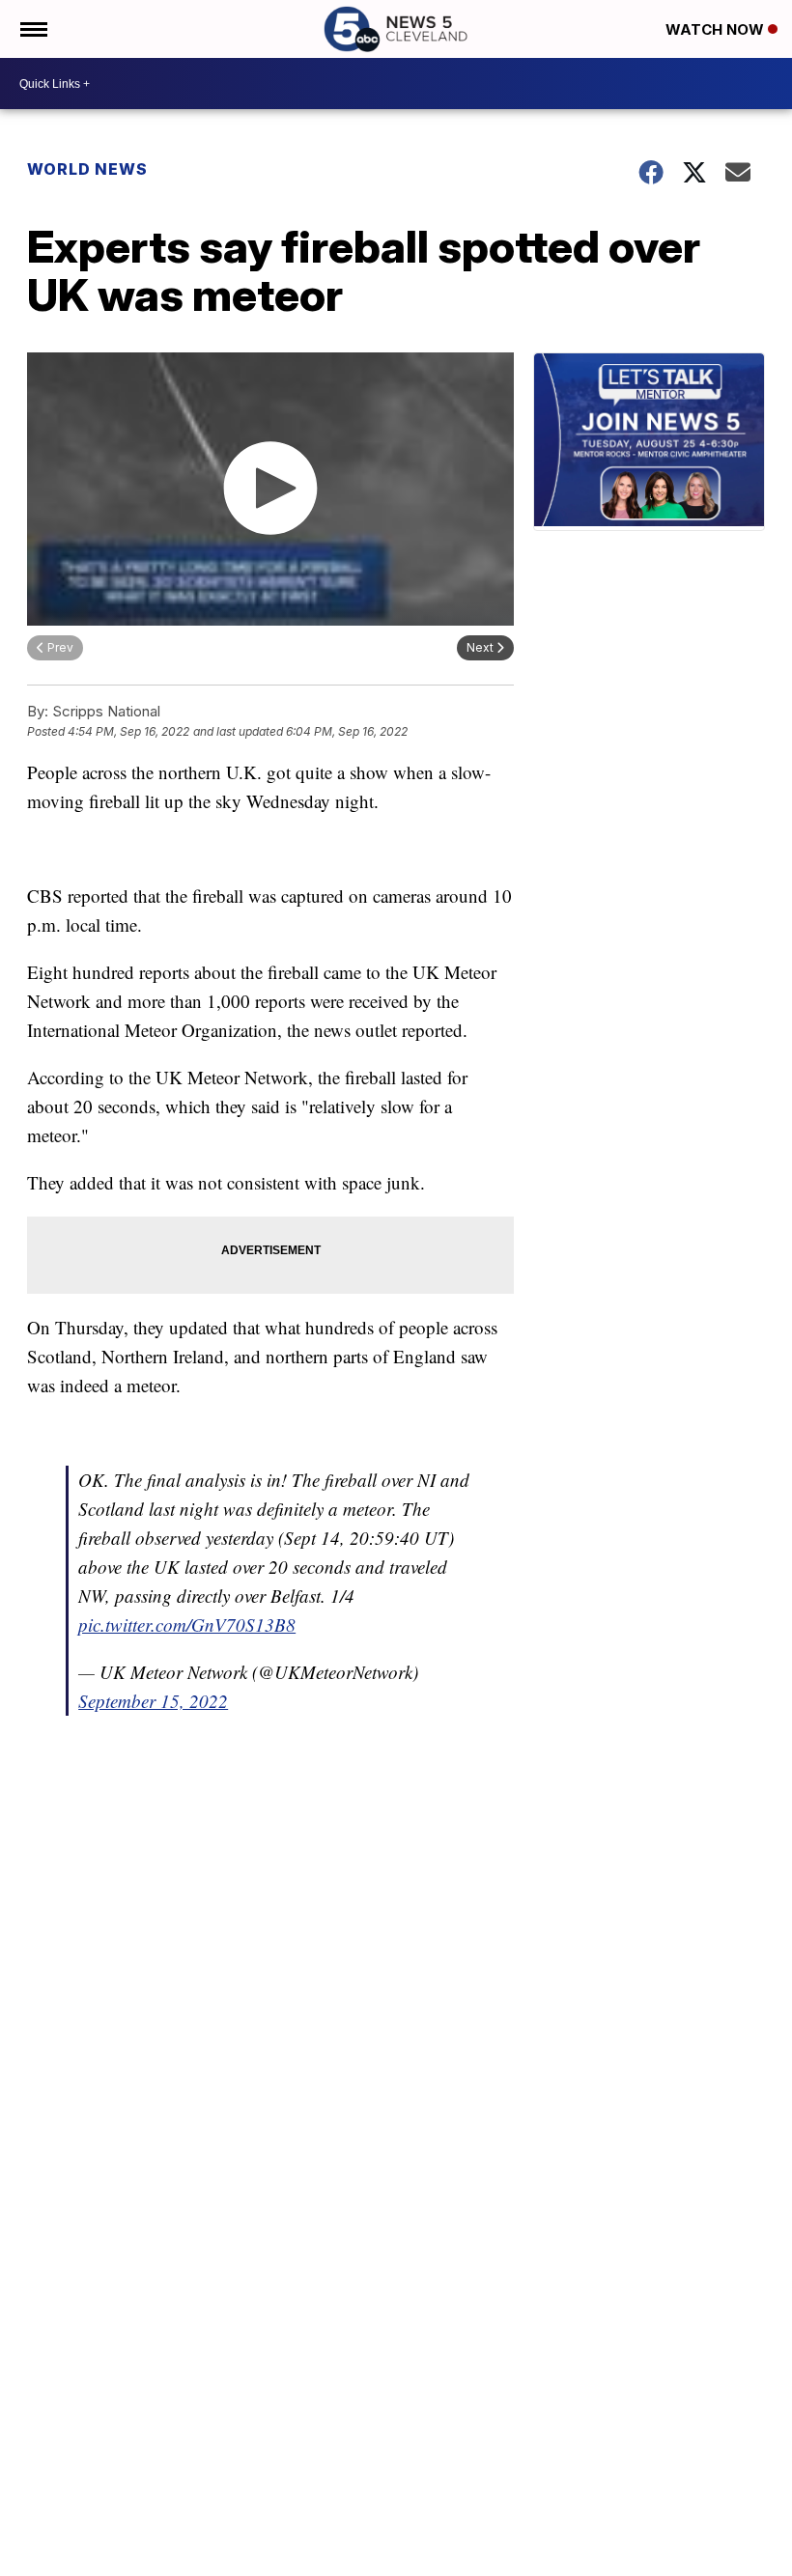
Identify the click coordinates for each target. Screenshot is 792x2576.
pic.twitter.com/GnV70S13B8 (187, 1624)
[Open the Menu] (32, 29)
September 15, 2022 (153, 1701)
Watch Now (717, 29)
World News (87, 169)
